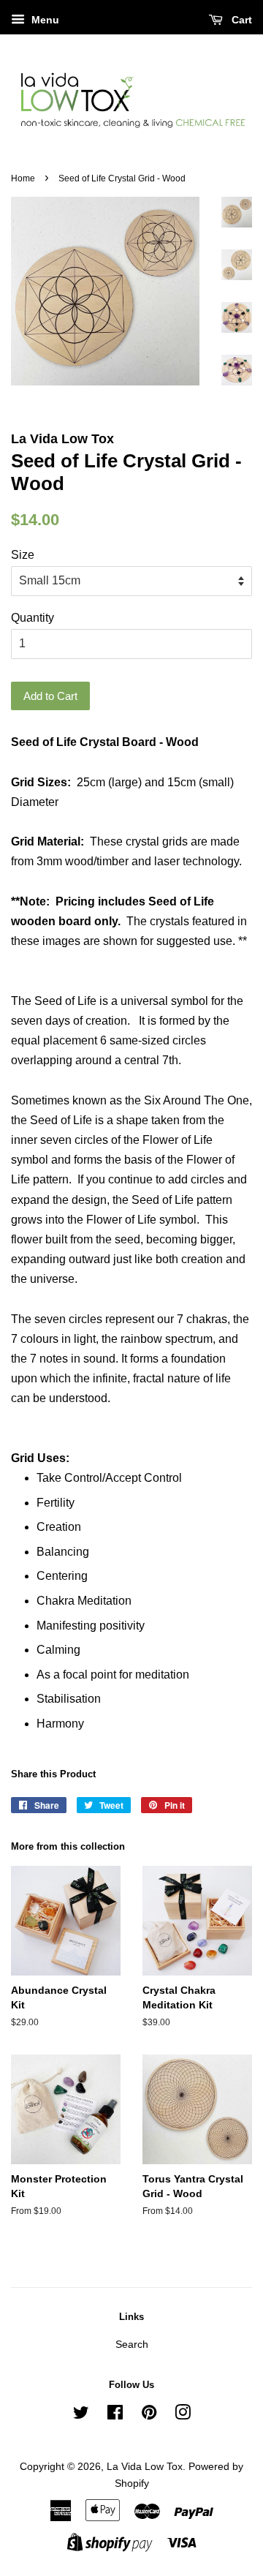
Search (132, 2345)
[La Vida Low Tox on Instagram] (183, 2415)
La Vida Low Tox (145, 2467)
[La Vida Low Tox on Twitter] (81, 2415)
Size (23, 555)
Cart (240, 20)
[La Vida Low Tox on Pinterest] (149, 2415)
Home (23, 178)
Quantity (33, 618)
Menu (44, 20)
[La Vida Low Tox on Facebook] (115, 2415)
